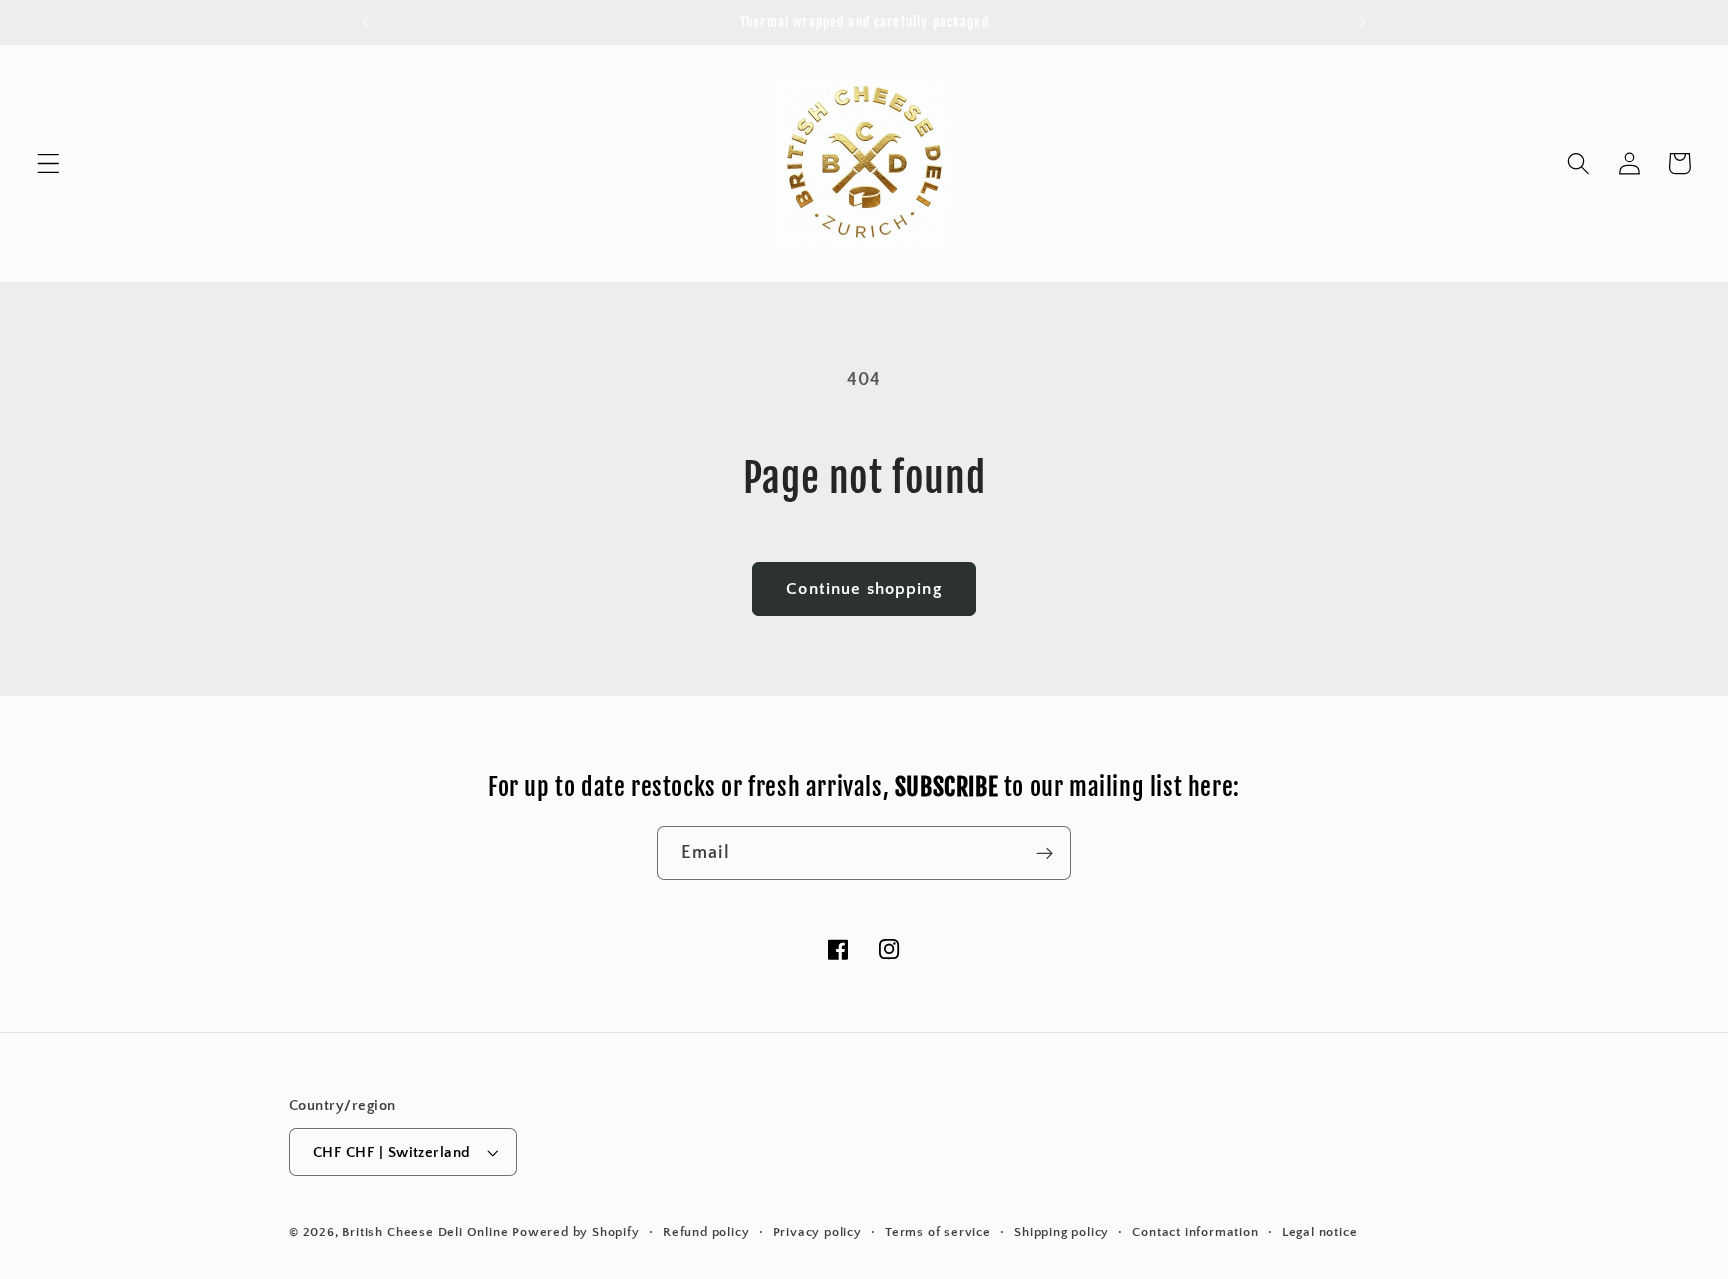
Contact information (1195, 1232)
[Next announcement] (1363, 22)
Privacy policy (817, 1232)
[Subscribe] (1044, 853)
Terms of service (938, 1232)
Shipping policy (1061, 1232)
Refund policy (706, 1232)
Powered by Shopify (576, 1232)
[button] (48, 163)
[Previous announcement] (365, 22)
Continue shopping (864, 588)
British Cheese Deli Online (425, 1232)
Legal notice (1320, 1232)
